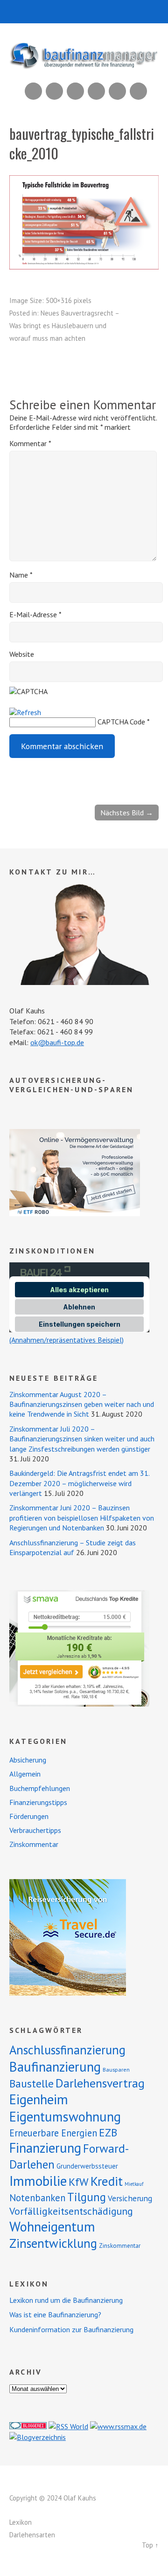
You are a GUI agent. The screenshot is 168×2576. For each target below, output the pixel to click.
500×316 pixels (69, 300)
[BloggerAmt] (38, 2437)
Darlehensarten (32, 2535)
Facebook (117, 91)
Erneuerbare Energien (53, 2133)
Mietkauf (134, 2184)
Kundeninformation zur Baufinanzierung (71, 2329)
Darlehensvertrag (100, 2083)
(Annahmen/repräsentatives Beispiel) (66, 1340)
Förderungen (29, 1816)
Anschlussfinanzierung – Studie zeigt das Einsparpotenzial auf (73, 1547)
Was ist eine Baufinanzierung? (55, 2314)
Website (22, 654)
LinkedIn (75, 91)
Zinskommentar (34, 1844)
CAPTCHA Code (121, 722)
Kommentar (30, 443)
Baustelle (31, 2084)
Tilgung (87, 2197)
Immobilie (38, 2181)
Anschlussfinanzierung (67, 2050)
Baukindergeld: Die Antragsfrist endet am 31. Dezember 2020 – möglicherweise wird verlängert (79, 1483)
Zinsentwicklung (53, 2243)
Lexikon (21, 2522)
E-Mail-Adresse (35, 614)
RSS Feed (33, 91)
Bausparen (116, 2070)
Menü (84, 12)
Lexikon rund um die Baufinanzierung (66, 2300)
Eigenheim (39, 2099)
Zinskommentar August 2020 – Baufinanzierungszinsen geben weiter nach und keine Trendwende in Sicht (82, 1404)
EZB (108, 2132)
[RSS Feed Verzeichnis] (68, 2426)
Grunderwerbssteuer (87, 2166)
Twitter (138, 91)
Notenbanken (37, 2198)
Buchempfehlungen (40, 1788)
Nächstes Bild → (127, 813)
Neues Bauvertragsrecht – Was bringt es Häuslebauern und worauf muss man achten (64, 326)
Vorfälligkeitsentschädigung (71, 2211)
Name (21, 575)
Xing (54, 91)
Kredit (107, 2181)
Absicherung (28, 1760)
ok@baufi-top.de (57, 1042)
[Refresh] (25, 712)
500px (96, 91)
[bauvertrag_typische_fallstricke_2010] (84, 267)
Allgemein (25, 1774)
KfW (79, 2182)
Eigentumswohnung (65, 2117)
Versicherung (130, 2198)
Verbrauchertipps (35, 1830)
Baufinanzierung (55, 2066)
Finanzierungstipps (38, 1802)
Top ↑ (150, 2545)
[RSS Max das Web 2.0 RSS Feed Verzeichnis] (118, 2426)
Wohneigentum (52, 2226)
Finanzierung (45, 2148)
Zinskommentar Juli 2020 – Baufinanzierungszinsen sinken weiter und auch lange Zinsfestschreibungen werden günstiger (82, 1439)
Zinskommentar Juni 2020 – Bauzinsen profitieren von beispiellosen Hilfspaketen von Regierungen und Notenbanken (82, 1518)
